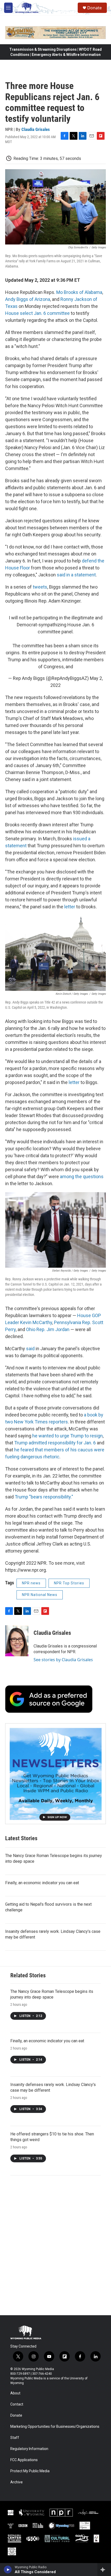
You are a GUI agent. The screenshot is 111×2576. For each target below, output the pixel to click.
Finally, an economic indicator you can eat (42, 1883)
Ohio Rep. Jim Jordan (48, 1329)
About (15, 2393)
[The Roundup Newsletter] (55, 1774)
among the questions (82, 1176)
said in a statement (76, 575)
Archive (17, 2482)
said (30, 1349)
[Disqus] (55, 2245)
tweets (40, 587)
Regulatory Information (29, 2449)
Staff (15, 2438)
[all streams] (104, 2570)
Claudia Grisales (36, 129)
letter (70, 907)
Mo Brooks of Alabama (79, 292)
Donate (94, 8)
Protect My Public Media (30, 2471)
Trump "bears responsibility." (44, 1497)
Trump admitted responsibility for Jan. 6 (55, 1443)
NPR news (31, 1583)
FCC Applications (24, 2460)
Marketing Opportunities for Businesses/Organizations (55, 2427)
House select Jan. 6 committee (37, 313)
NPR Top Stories (69, 1583)
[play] (8, 2570)
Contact (17, 2404)
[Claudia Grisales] (17, 1641)
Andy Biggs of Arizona (28, 299)
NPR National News (40, 1595)
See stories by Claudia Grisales (63, 1660)
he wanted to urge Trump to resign (68, 1436)
